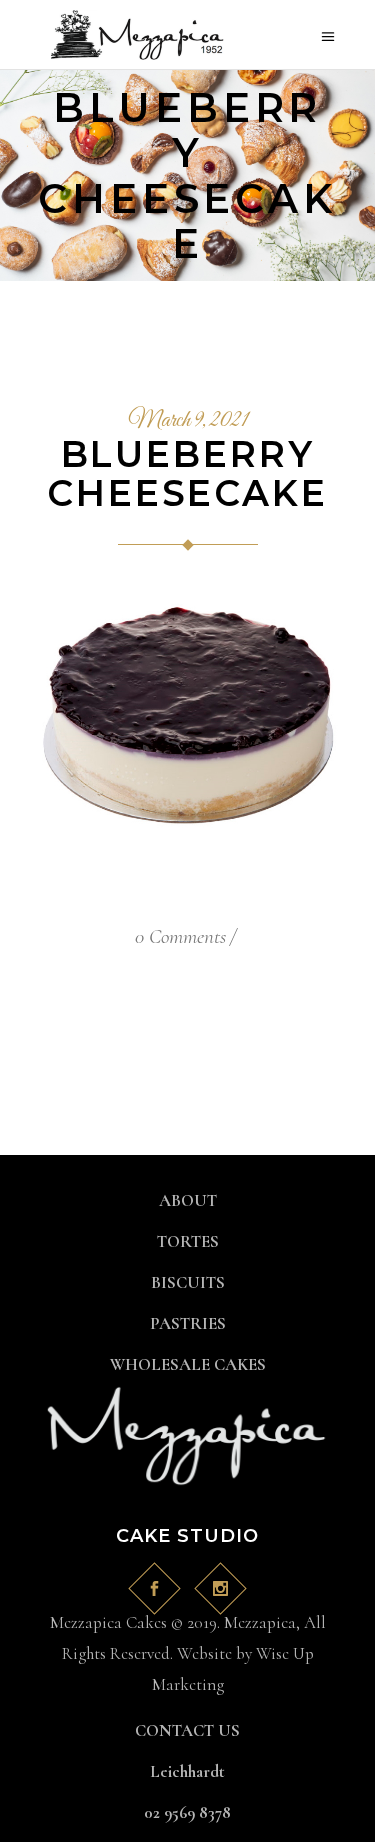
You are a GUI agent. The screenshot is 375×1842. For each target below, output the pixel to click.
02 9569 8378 (187, 1812)
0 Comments (180, 936)
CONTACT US (187, 1730)
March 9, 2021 (188, 421)
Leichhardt (187, 1771)
